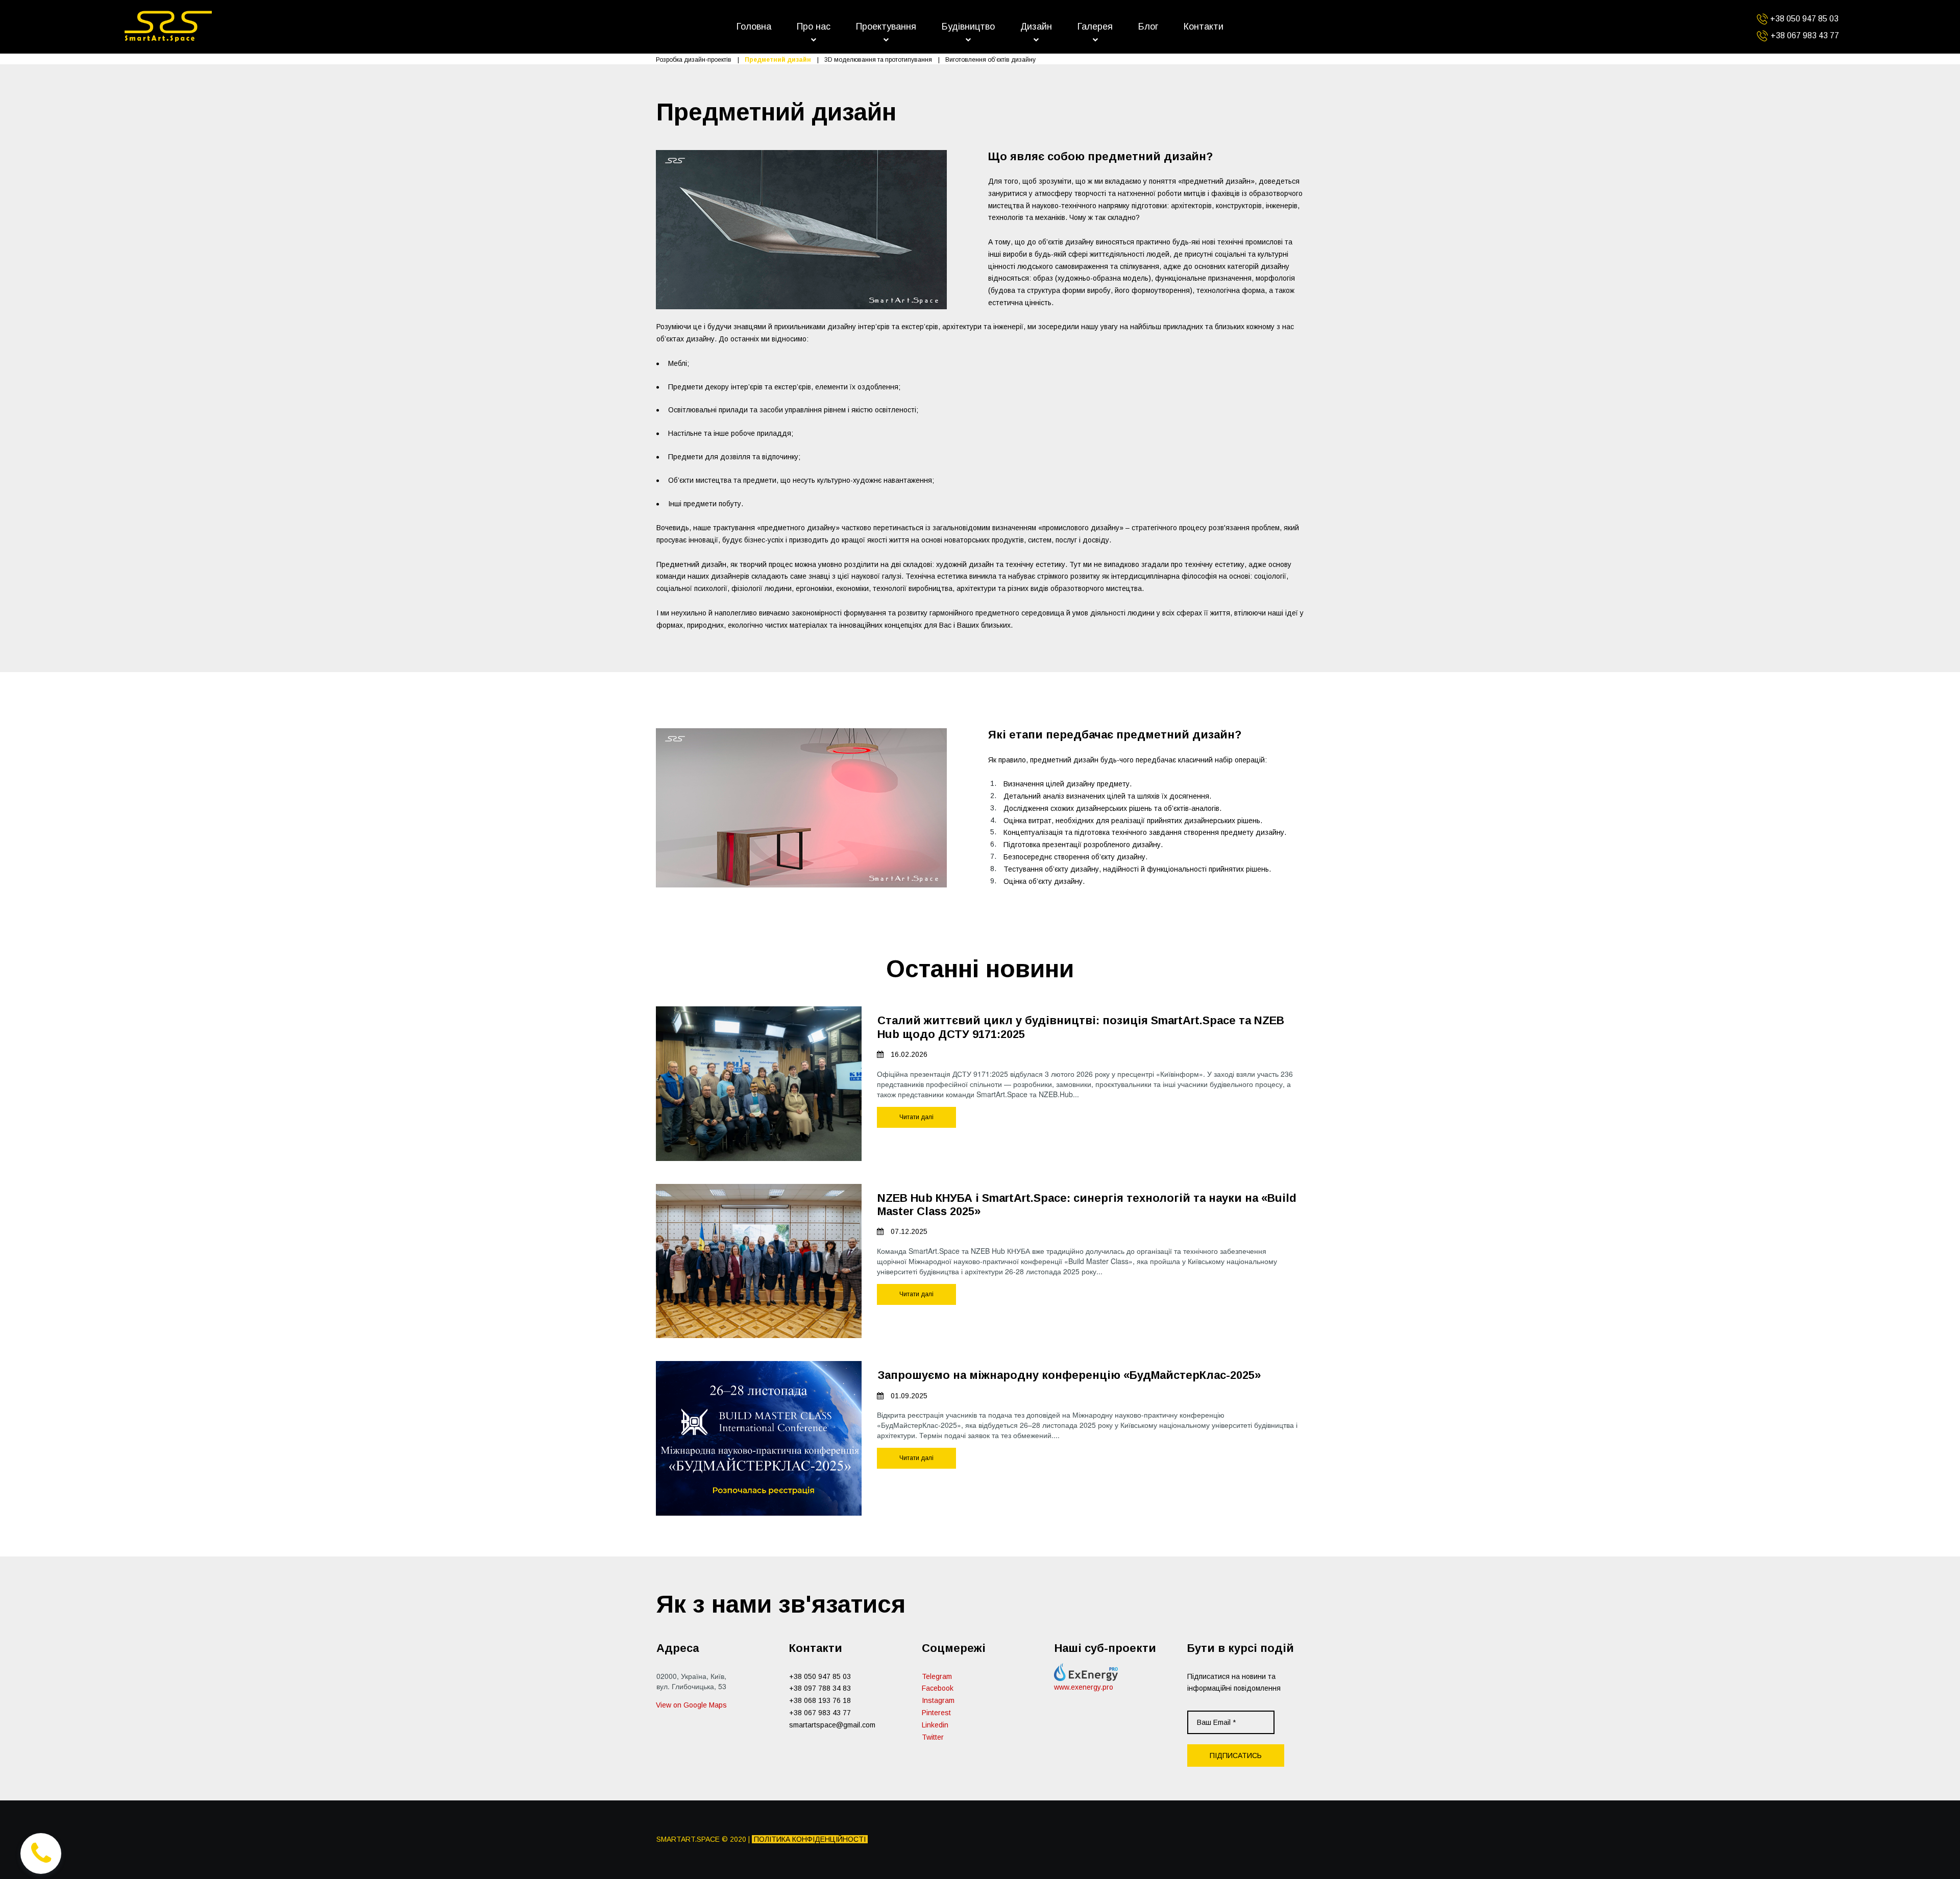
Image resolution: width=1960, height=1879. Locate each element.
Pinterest (936, 1713)
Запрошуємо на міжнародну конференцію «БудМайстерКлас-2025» (1069, 1375)
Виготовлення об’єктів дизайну (990, 60)
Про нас (814, 27)
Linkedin (935, 1725)
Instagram (938, 1700)
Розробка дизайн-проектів (694, 60)
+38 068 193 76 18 (820, 1700)
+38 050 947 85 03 (820, 1676)
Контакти (1204, 27)
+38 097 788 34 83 (820, 1688)
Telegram (937, 1676)
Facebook (938, 1688)
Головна (754, 27)
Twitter (933, 1737)
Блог (1148, 27)
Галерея (1095, 27)
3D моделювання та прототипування (878, 60)
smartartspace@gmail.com (832, 1725)
